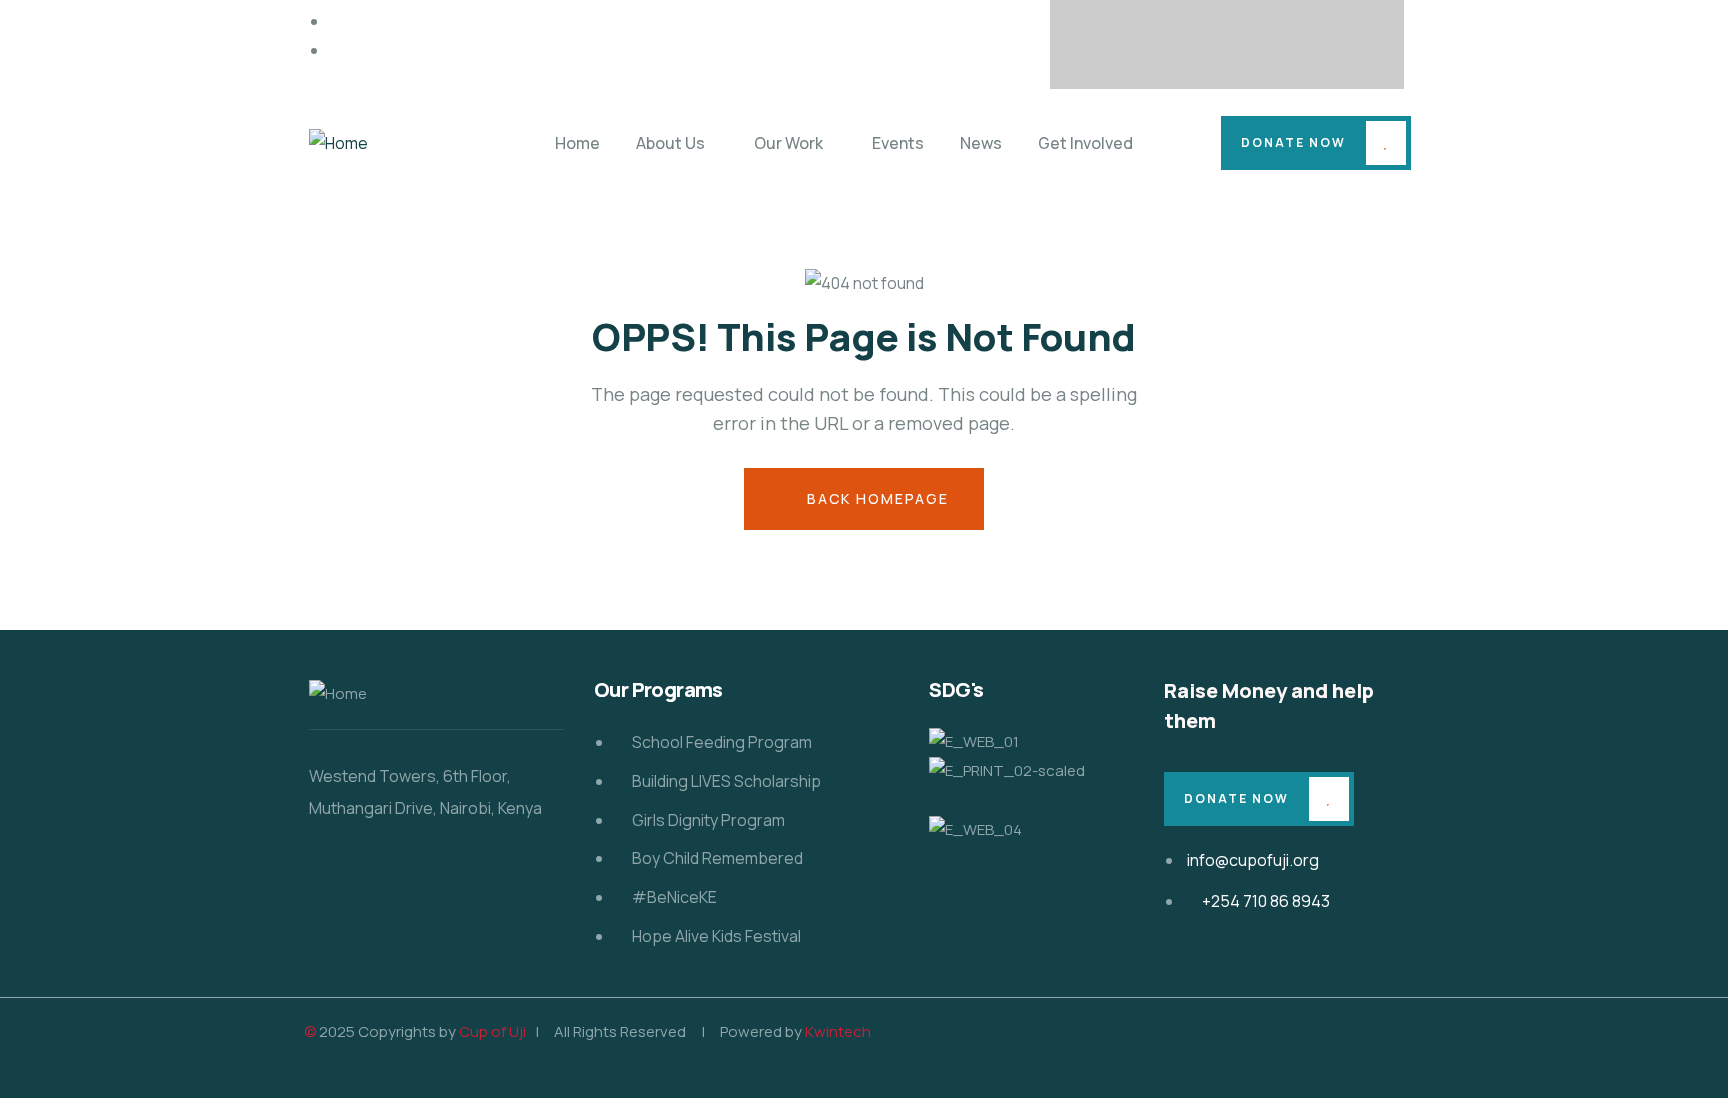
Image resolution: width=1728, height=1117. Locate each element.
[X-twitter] (1188, 40)
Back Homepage (875, 498)
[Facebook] (1110, 40)
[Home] (338, 143)
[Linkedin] (1344, 40)
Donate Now (1293, 142)
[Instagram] (1266, 40)
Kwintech (838, 1031)
